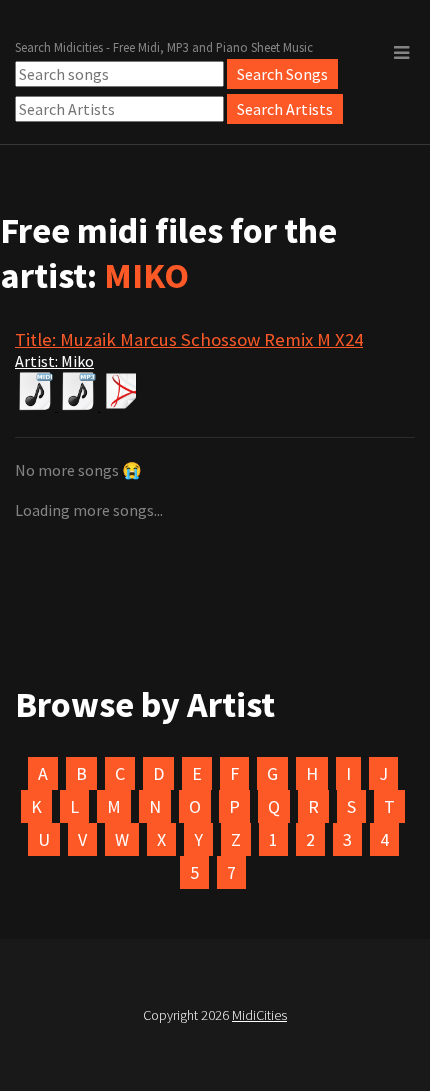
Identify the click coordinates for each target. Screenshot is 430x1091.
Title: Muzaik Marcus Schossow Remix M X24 (189, 339)
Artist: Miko (54, 361)
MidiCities (259, 1015)
